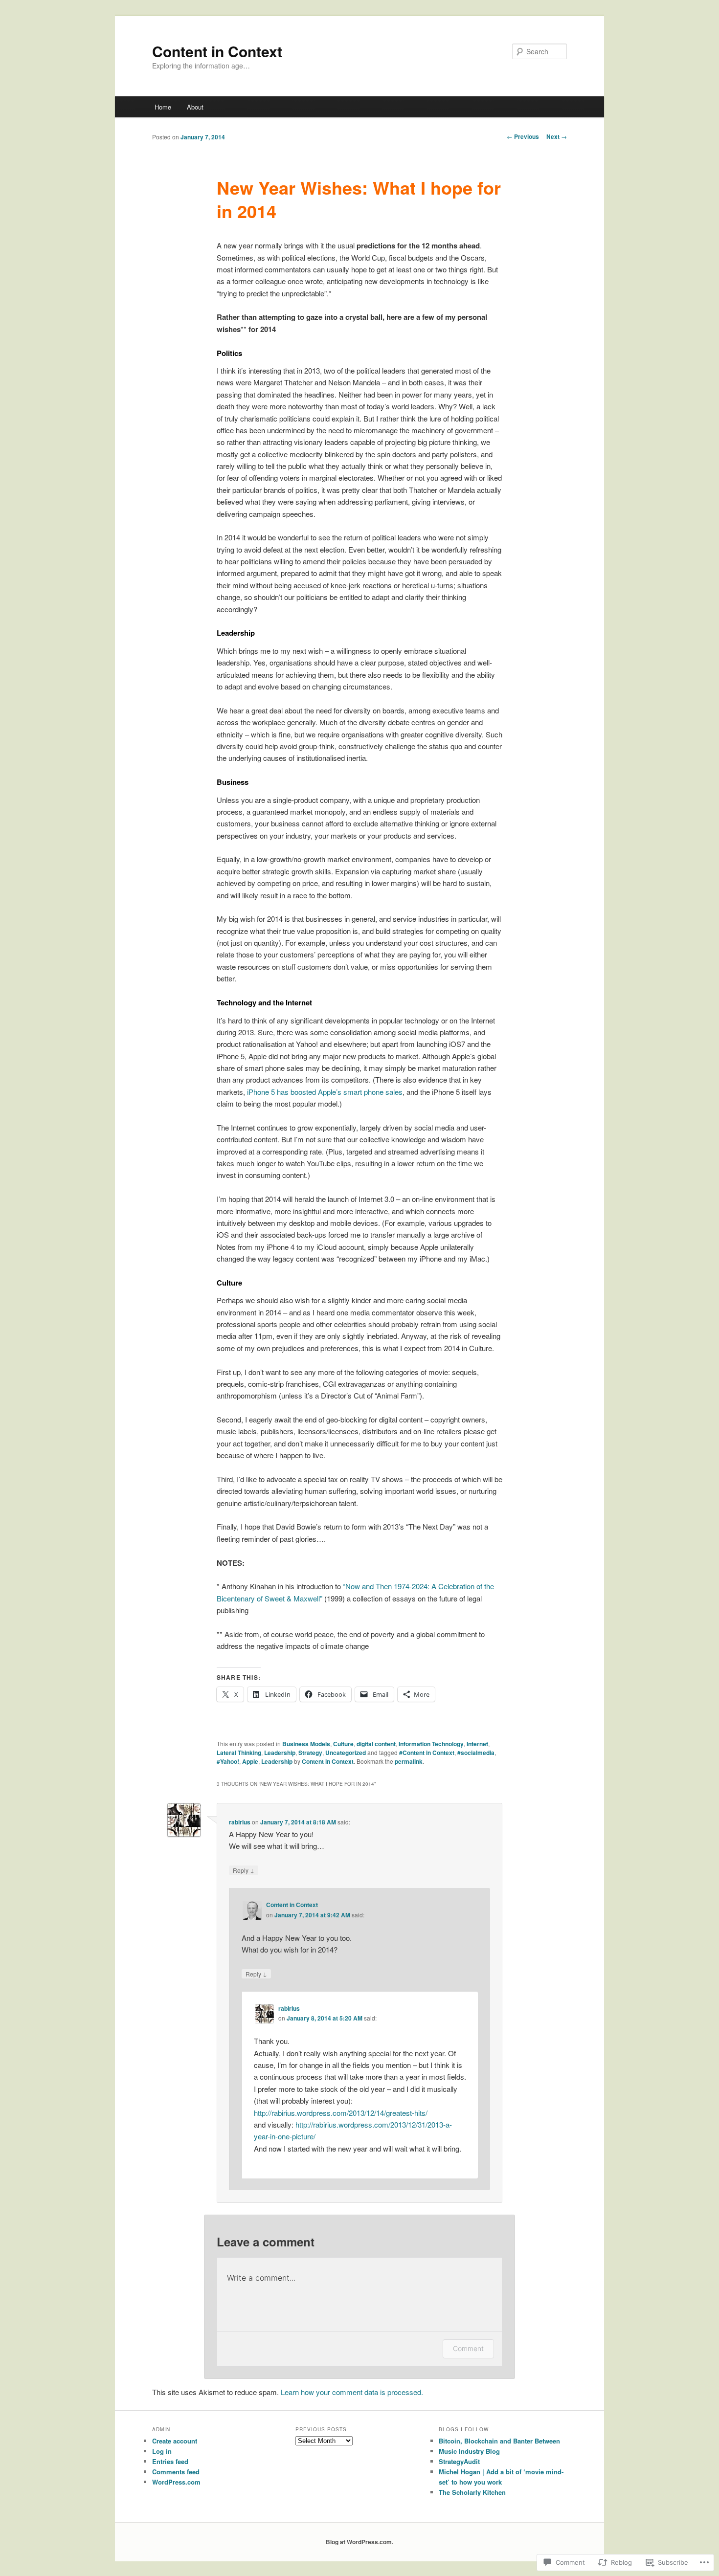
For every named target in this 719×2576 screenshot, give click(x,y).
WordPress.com (176, 2482)
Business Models (306, 1744)
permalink (409, 1761)
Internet (477, 1744)
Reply (244, 1870)
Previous (523, 136)
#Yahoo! (228, 1761)
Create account (175, 2441)
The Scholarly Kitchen (472, 2492)
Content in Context (217, 51)
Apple (250, 1761)
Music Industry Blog (469, 2451)
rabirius (240, 1822)
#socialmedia (476, 1753)
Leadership (280, 1753)
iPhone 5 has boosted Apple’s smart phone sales (325, 1092)
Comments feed (176, 2472)
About (195, 107)
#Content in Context (427, 1753)
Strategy (310, 1753)
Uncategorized (346, 1753)
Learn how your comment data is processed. (352, 2392)
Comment (468, 2348)
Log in (162, 2451)
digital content (376, 1744)
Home (163, 107)
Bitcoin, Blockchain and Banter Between (499, 2441)
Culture (343, 1744)
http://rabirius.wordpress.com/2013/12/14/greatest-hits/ (341, 2113)
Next (557, 136)
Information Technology (431, 1744)
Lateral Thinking (239, 1753)
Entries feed (170, 2461)
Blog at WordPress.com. (359, 2542)
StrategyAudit (459, 2461)
